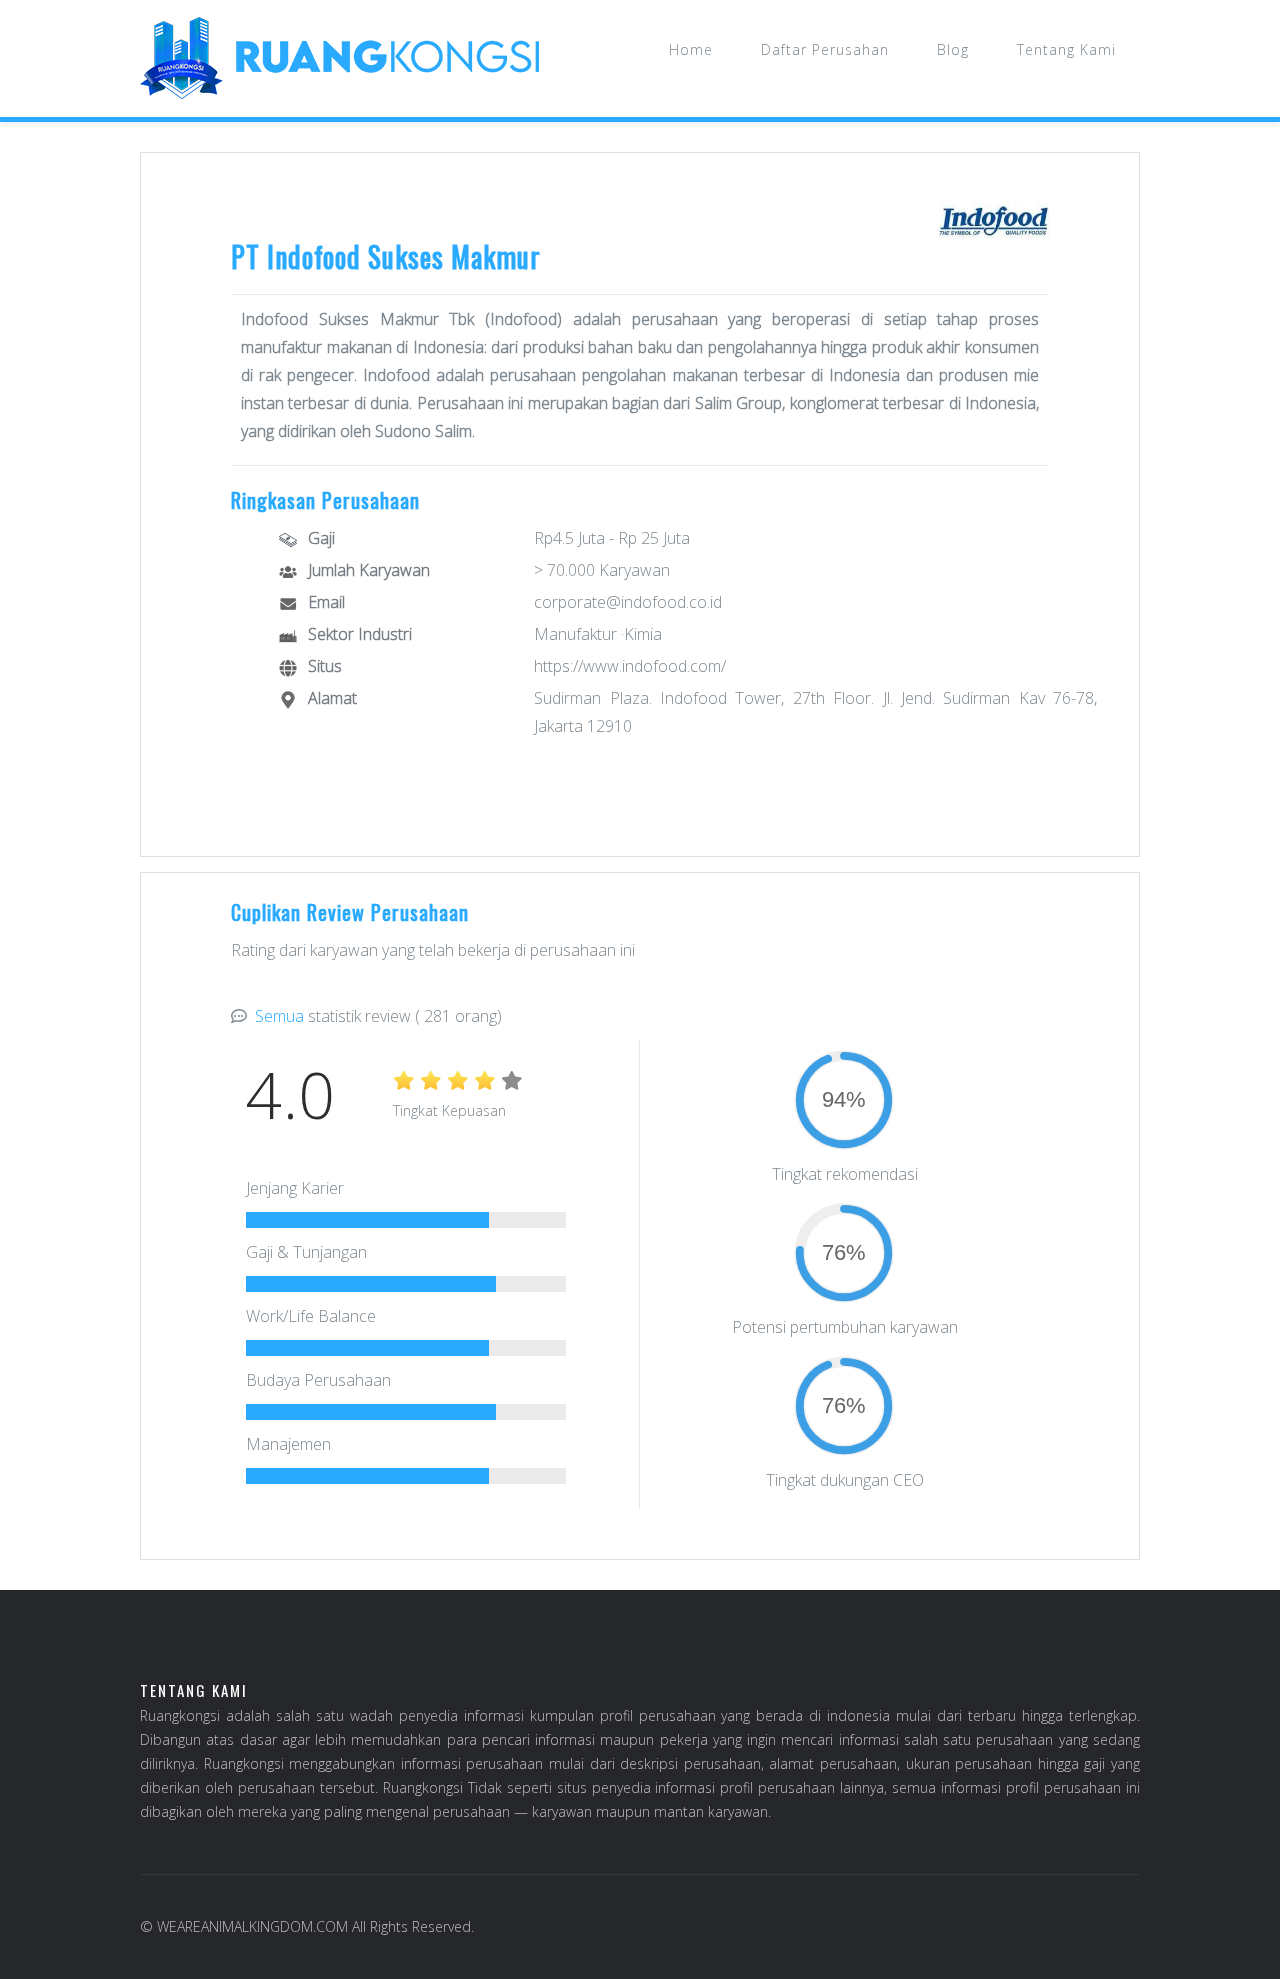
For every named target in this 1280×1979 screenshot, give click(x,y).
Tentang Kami (1066, 49)
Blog (953, 49)
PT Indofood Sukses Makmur (386, 256)
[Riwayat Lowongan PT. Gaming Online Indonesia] (994, 221)
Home (691, 49)
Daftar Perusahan (825, 49)
